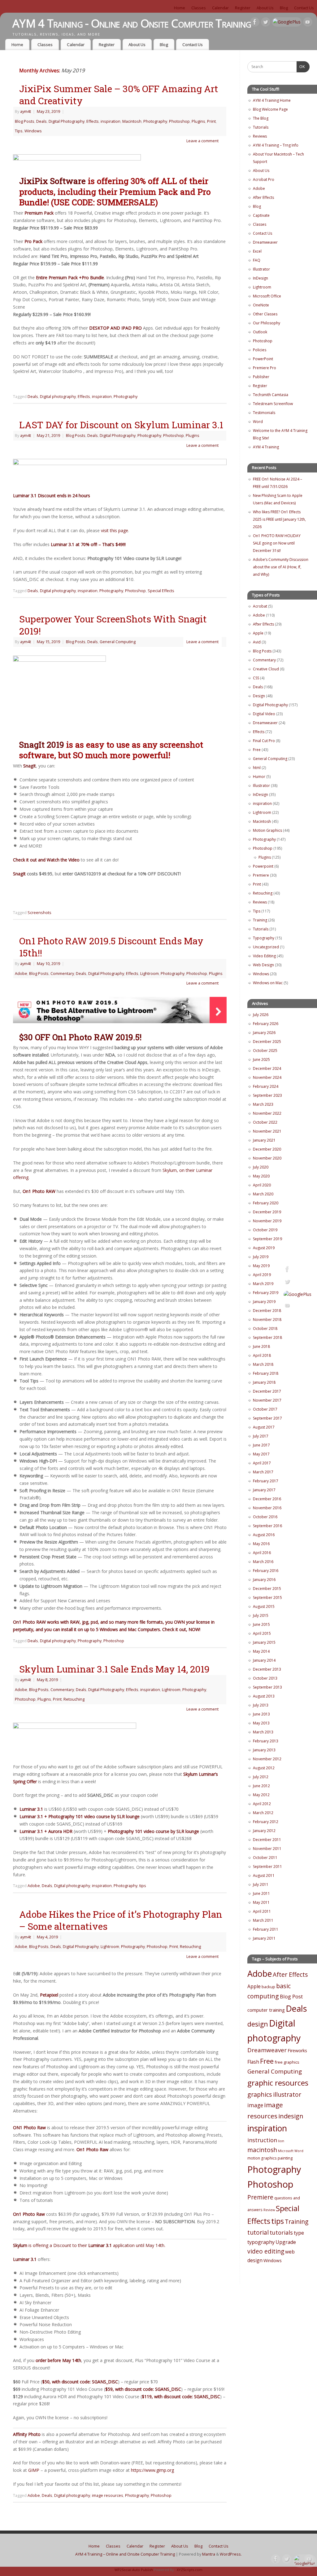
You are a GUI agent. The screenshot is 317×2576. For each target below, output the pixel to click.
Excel (257, 251)
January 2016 (264, 1580)
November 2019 (267, 1221)
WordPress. (231, 2554)
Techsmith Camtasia (271, 395)
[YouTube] (308, 23)
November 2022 (267, 1113)
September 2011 (267, 1867)
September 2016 (267, 1526)
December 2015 (267, 1589)
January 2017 (264, 1490)
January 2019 (264, 1302)
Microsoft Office (267, 296)
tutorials (281, 2232)
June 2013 (261, 1714)
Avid (257, 642)
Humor (259, 777)
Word (258, 422)
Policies (260, 350)
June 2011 (261, 1893)
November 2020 (267, 1158)
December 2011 (267, 1840)
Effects (93, 121)
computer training (266, 2010)
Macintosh (132, 121)
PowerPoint (263, 359)
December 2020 (267, 1149)
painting (285, 2158)
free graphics (287, 2062)
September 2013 (267, 1687)
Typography (264, 938)
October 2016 (265, 1517)
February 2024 (266, 1086)
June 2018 (261, 1346)
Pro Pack (33, 241)
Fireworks (297, 2051)
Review (269, 2210)
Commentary (62, 974)
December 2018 (267, 1311)
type (299, 2233)
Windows (33, 131)
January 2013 (264, 1750)
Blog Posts (25, 121)
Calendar (220, 8)
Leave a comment (202, 141)
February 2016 (266, 1571)
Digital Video (264, 714)
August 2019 (264, 1248)
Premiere (261, 875)
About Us (265, 8)
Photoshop (179, 121)
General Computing (118, 642)
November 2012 (267, 1759)
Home (180, 8)
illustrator (287, 2095)
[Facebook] (255, 23)
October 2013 (265, 1678)
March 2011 (263, 1920)
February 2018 (266, 1373)
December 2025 (267, 1042)
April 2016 (262, 1553)
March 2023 (263, 1104)
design (258, 2024)
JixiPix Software (52, 181)
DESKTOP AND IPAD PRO (115, 328)
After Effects (263, 197)
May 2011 (261, 1902)
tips (143, 1886)
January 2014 (264, 1660)
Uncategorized (266, 947)
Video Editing (264, 956)
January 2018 (264, 1382)
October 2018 (265, 1329)
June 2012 (261, 1786)
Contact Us (304, 8)
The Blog (261, 118)
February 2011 (266, 1929)
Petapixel (49, 1995)
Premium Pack (39, 213)
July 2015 (261, 1615)
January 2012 (264, 1831)
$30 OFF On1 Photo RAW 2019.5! (80, 1037)
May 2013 (261, 1723)
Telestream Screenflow (273, 404)
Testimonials (264, 413)
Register (243, 8)
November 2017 (267, 1400)
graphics (260, 2094)
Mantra (209, 2554)
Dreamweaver (265, 242)
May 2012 (261, 1795)
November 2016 (267, 1508)
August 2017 (264, 1427)
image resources (108, 2495)
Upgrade (286, 2242)
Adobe (21, 974)
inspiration (111, 121)
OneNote (261, 305)
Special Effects (161, 591)
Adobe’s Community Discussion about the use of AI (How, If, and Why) (281, 567)
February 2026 (266, 1024)
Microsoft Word (291, 2151)
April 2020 (262, 1185)
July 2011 (261, 1884)
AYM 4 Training (266, 447)
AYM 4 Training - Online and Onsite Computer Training (132, 23)
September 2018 (267, 1337)
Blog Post (291, 1996)
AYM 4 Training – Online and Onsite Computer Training (125, 2554)
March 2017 (263, 1472)
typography (261, 2242)
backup (268, 1987)
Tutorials (261, 127)
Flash (253, 2062)
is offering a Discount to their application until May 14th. (89, 2245)
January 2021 (264, 1140)
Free (257, 750)
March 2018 (263, 1364)
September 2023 (267, 1095)
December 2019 (267, 1212)
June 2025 (261, 1059)
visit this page (115, 530)
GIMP (34, 2470)
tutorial (258, 2232)
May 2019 (261, 1266)
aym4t (26, 111)
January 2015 (264, 1642)
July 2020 (261, 1167)
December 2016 (267, 1499)
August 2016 (264, 1535)
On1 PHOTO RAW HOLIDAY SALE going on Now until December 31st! (277, 543)
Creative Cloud (266, 669)
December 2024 (267, 1068)
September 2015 (267, 1598)
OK (301, 67)
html (257, 768)
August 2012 (264, 1768)
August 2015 (264, 1606)
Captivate (261, 215)
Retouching (74, 1699)
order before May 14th (58, 2360)
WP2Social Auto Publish (134, 2570)
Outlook (260, 332)
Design (259, 696)
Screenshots (39, 913)
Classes (199, 8)
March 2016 (263, 1562)
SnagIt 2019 (43, 744)
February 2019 (266, 1293)
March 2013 (263, 1732)
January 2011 (264, 1938)
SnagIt (30, 766)
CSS (256, 678)
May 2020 (261, 1176)
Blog (284, 8)
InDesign (261, 278)
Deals (41, 121)
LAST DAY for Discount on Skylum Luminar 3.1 (121, 425)
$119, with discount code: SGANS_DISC (181, 2397)
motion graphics (262, 2158)
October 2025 (265, 1051)
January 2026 (264, 1033)
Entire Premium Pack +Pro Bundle (70, 278)
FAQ (257, 260)
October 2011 (265, 1858)
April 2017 (262, 1463)
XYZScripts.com (190, 2570)
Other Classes (265, 314)
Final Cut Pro (264, 741)
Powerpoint (263, 866)
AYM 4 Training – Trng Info (276, 145)
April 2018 (262, 1355)
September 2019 (267, 1239)
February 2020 (266, 1203)
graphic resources (278, 2083)
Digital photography (58, 397)
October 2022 (265, 1122)
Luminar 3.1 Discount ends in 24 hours (52, 496)
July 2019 (261, 1257)
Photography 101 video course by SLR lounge (153, 1831)
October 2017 (265, 1409)
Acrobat (260, 606)
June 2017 (261, 1445)
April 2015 (262, 1633)
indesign (291, 2116)
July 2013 (261, 1705)
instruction (262, 2140)
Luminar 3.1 (31, 1809)
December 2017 (267, 1391)
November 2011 (267, 1849)
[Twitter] (266, 23)
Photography (155, 121)
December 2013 (267, 1669)
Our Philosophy (267, 323)
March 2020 (263, 1194)
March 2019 (263, 1284)
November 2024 (267, 1077)
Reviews (260, 136)
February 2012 (266, 1822)
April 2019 (262, 1275)
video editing (266, 2251)
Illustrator (261, 269)
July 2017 (261, 1436)
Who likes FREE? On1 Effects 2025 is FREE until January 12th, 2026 (279, 519)
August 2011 (264, 1875)
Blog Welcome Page (270, 109)
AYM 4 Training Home (272, 100)
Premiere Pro (265, 368)
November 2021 (267, 1131)
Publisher (261, 377)
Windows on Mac (268, 983)
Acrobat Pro (264, 179)
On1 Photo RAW (39, 1191)
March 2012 (263, 1813)
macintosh (262, 2150)
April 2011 (262, 1911)
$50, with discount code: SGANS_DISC (80, 2382)
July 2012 (261, 1777)
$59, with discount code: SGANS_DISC (143, 2389)
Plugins (198, 121)
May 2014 (261, 1651)
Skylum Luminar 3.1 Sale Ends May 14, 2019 (114, 1669)
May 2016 (261, 1544)
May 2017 (261, 1454)
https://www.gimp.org (152, 2470)
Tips (19, 131)
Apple (258, 633)
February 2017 (266, 1481)
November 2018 (267, 1320)
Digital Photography (67, 121)
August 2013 (264, 1696)
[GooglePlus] (287, 22)
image (255, 2105)
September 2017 (267, 1418)
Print (211, 121)
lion (281, 2141)
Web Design (263, 965)
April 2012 (262, 1804)
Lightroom (150, 974)
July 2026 (261, 1015)
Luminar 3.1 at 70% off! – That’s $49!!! (88, 544)
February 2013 (266, 1741)
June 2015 (261, 1624)
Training (260, 920)
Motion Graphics (267, 830)
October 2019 (265, 1230)
